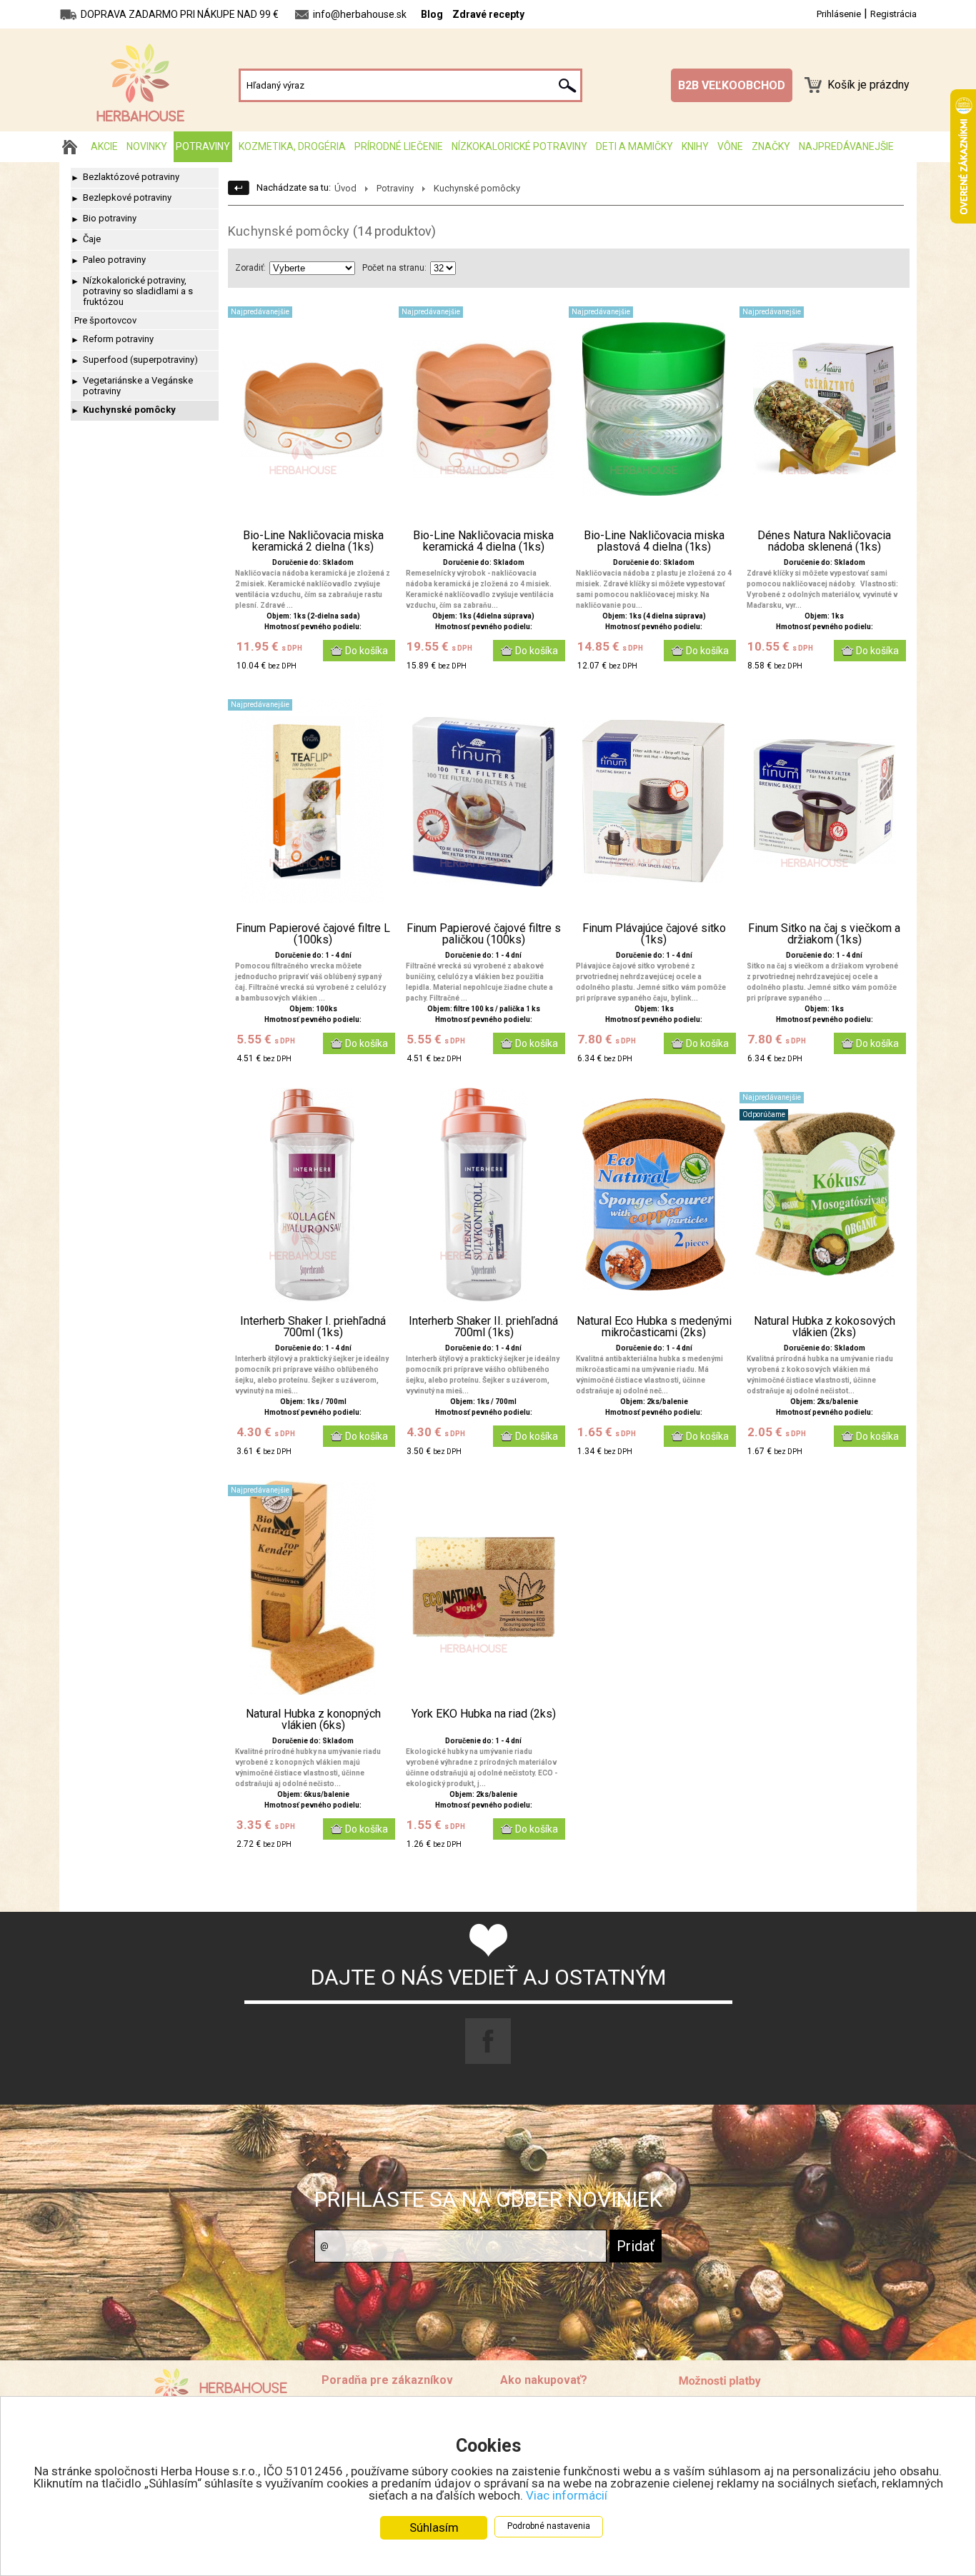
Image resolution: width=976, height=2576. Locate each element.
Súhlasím (434, 2527)
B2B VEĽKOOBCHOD (732, 85)
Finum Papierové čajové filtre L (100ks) (313, 934)
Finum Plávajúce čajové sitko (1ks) (654, 934)
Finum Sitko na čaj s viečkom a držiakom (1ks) (824, 934)
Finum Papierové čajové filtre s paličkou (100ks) (484, 934)
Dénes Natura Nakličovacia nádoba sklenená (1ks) (824, 541)
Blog (432, 14)
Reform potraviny (118, 339)
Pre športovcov (105, 320)
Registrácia (893, 14)
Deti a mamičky (634, 146)
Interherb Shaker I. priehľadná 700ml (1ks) (313, 1327)
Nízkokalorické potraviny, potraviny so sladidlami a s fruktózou (138, 291)
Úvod (345, 188)
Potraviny (203, 146)
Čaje (92, 239)
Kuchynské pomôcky (129, 410)
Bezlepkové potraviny (127, 197)
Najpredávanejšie (846, 146)
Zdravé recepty (488, 14)
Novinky (147, 146)
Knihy (695, 146)
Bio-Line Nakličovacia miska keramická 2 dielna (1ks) (313, 541)
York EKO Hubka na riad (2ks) (484, 1714)
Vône (730, 146)
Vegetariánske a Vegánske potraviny (138, 386)
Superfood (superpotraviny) (140, 360)
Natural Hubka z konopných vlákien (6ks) (313, 1720)
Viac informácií (567, 2495)
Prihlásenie (839, 14)
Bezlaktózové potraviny (131, 177)
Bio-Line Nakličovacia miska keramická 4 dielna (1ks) (483, 541)
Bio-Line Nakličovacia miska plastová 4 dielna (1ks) (654, 541)
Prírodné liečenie (399, 146)
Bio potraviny (110, 218)
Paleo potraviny (114, 260)
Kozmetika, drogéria (292, 146)
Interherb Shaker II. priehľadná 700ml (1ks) (483, 1327)
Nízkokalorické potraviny (519, 146)
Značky (771, 146)
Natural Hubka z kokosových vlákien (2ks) (825, 1327)
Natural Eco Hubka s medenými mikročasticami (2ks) (654, 1327)
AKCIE (104, 146)
